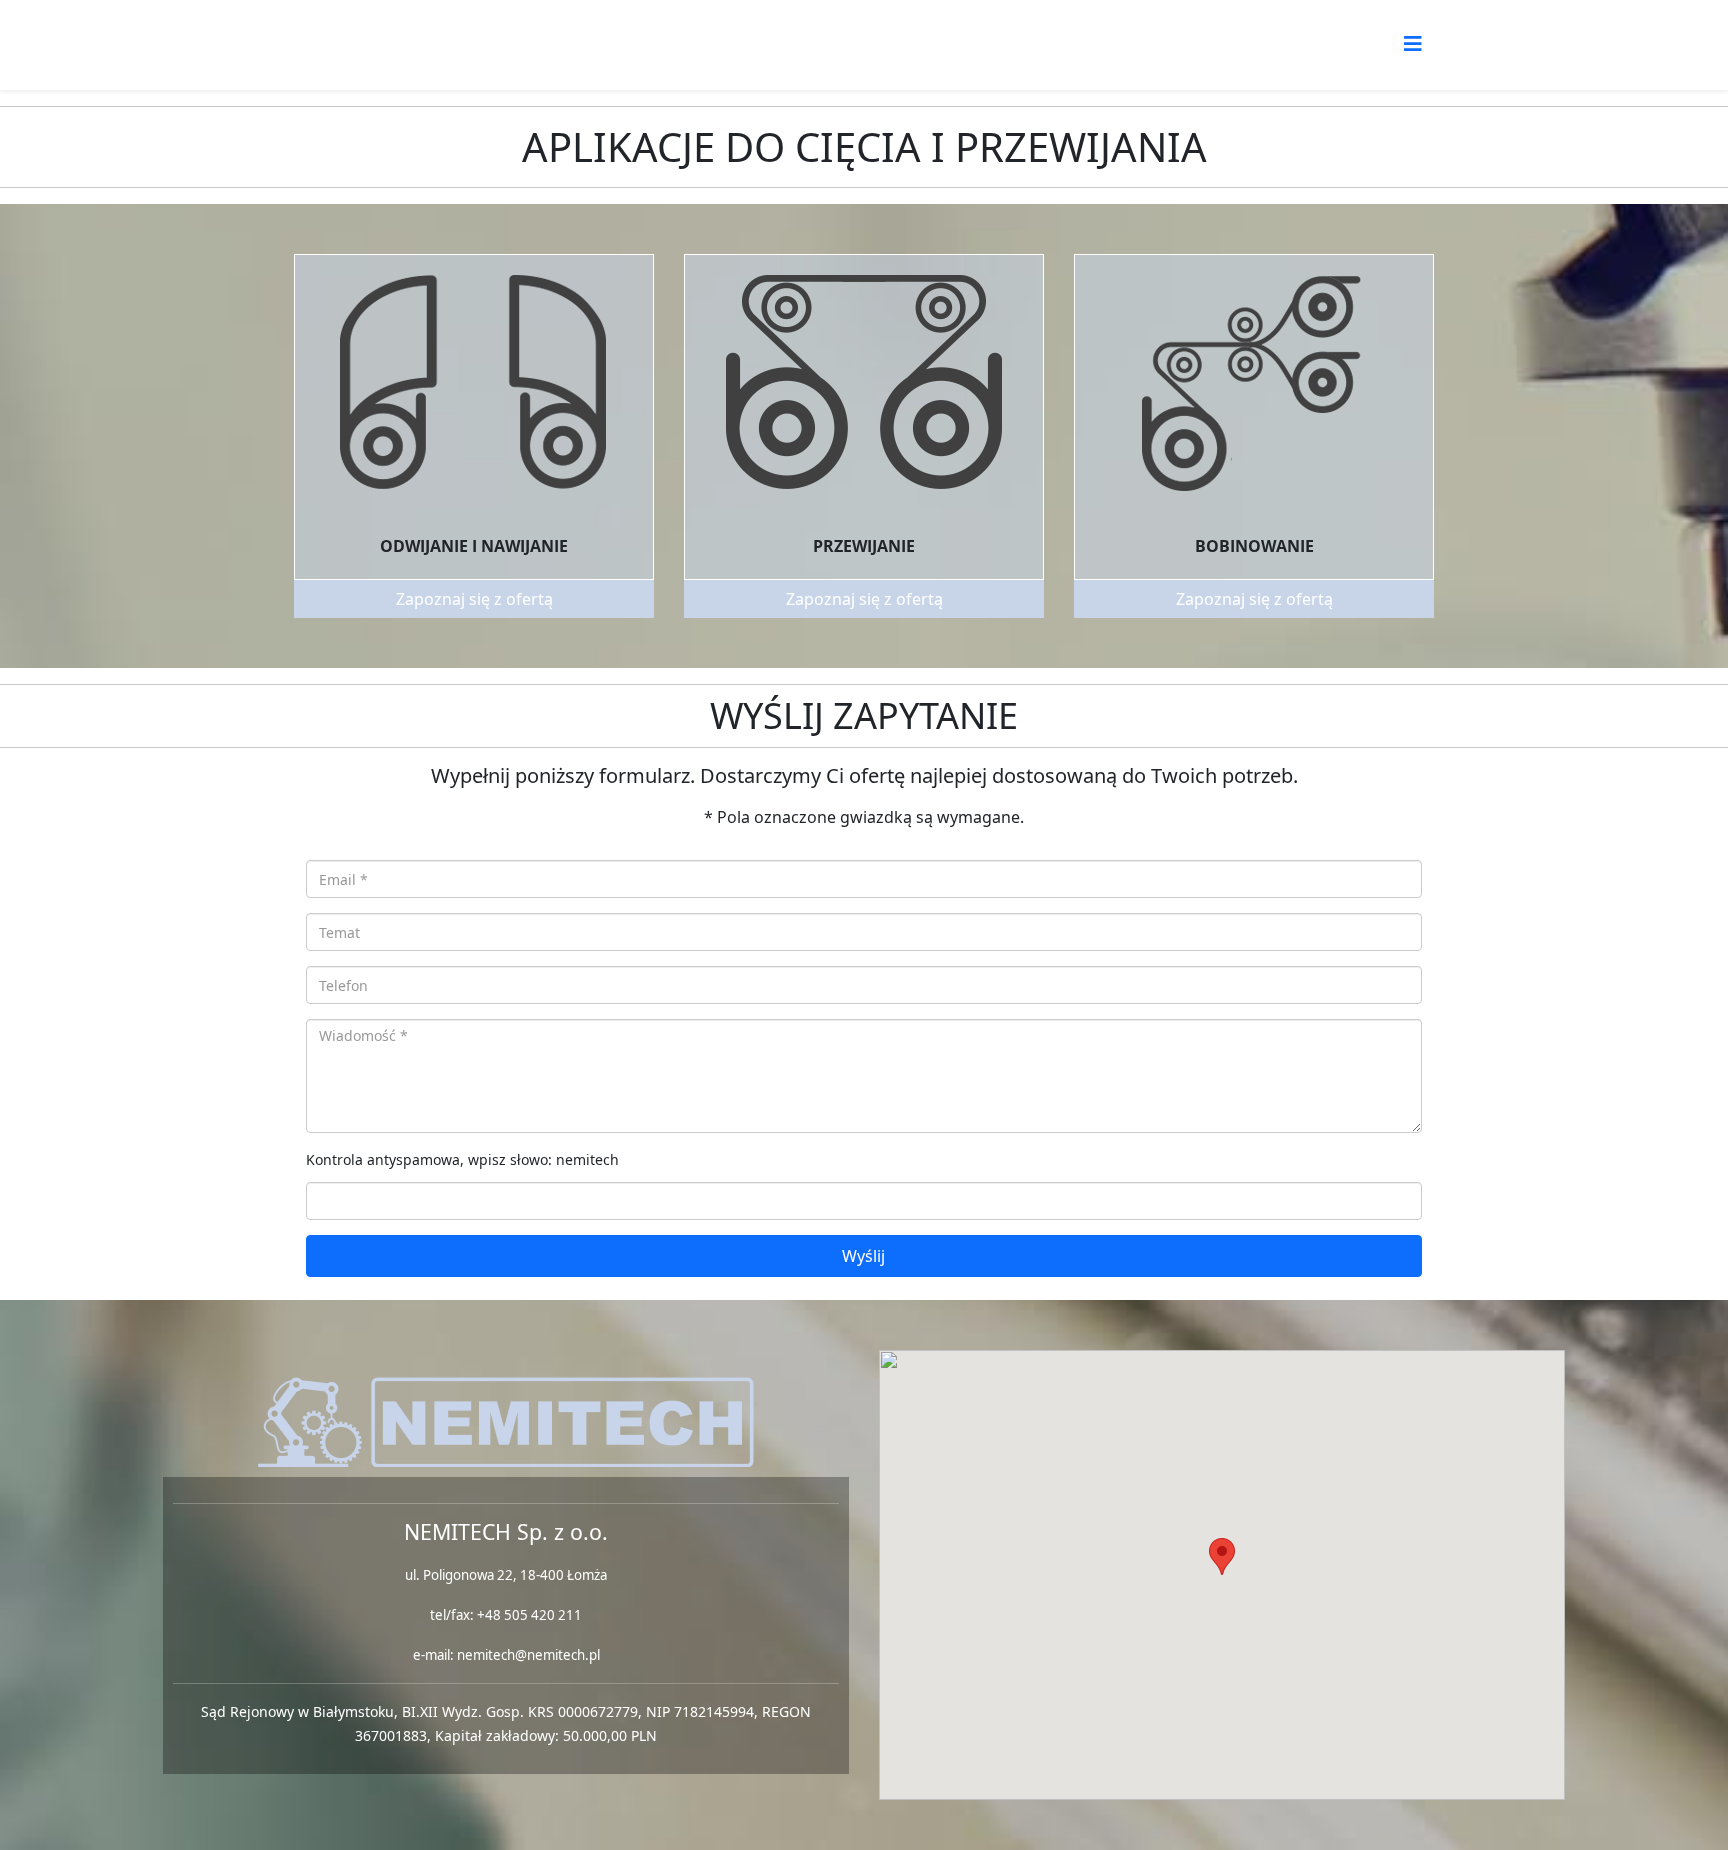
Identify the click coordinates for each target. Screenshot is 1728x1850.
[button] (1222, 1556)
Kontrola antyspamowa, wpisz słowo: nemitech (462, 1159)
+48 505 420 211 (529, 1615)
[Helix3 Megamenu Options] (1413, 43)
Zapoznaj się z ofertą (474, 599)
